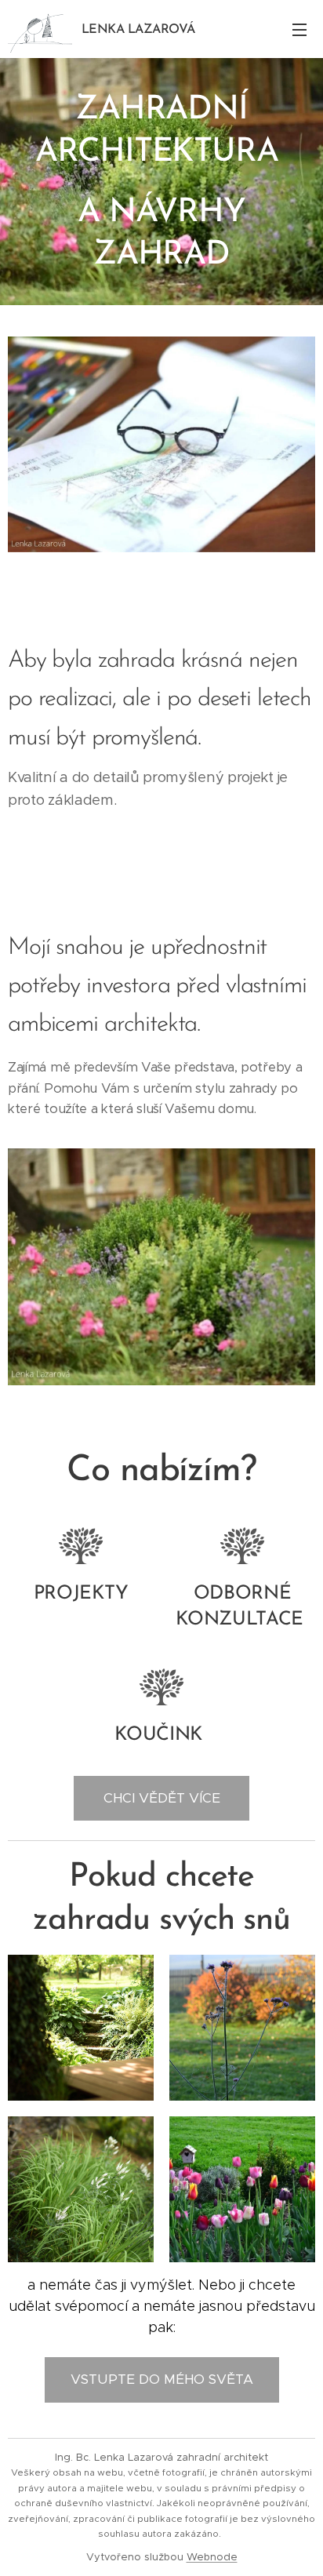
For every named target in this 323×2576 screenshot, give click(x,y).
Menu (299, 29)
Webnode (212, 2557)
